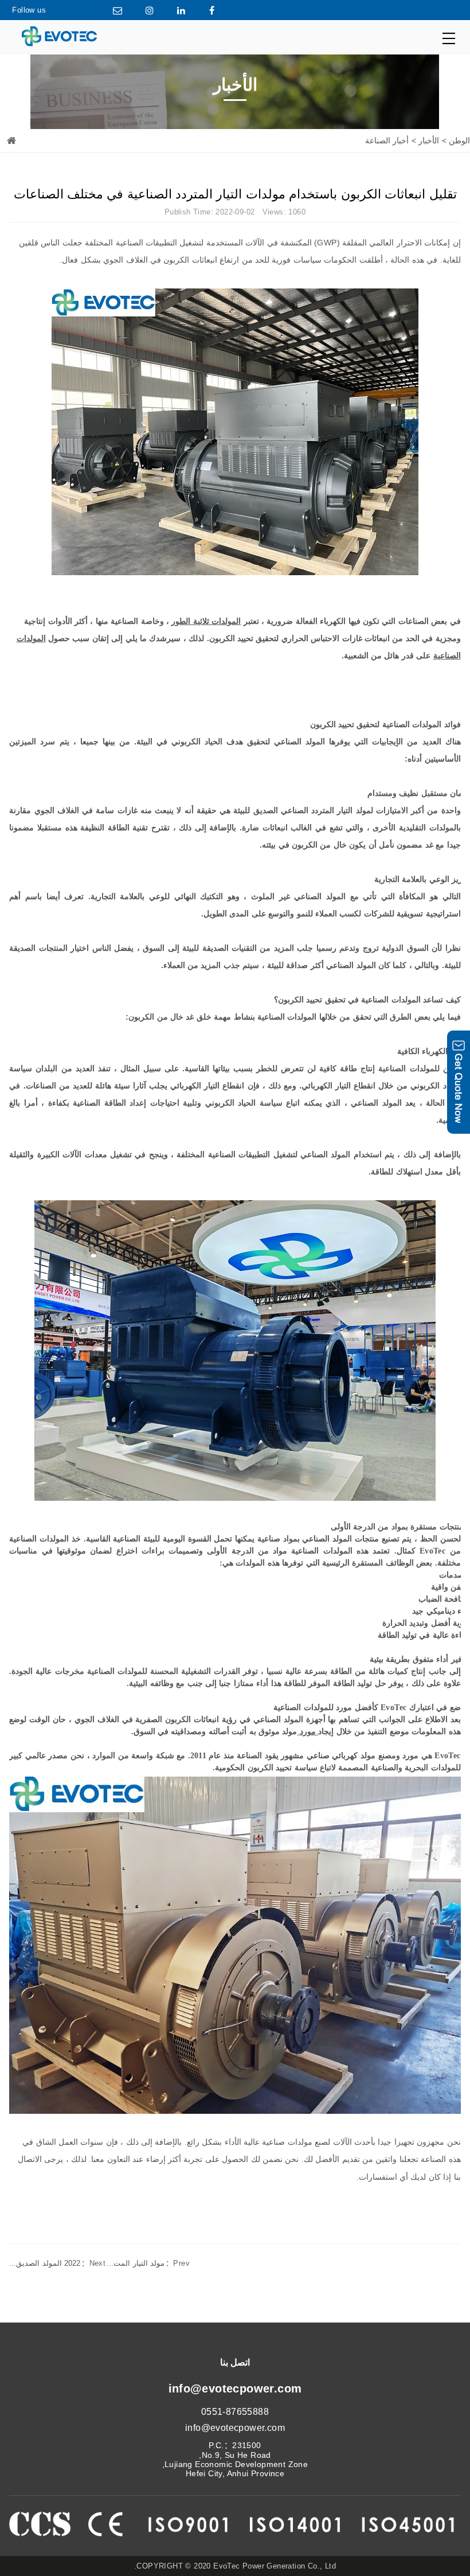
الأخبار (429, 140)
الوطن (459, 140)
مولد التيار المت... (148, 2263)
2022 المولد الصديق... (57, 2263)
